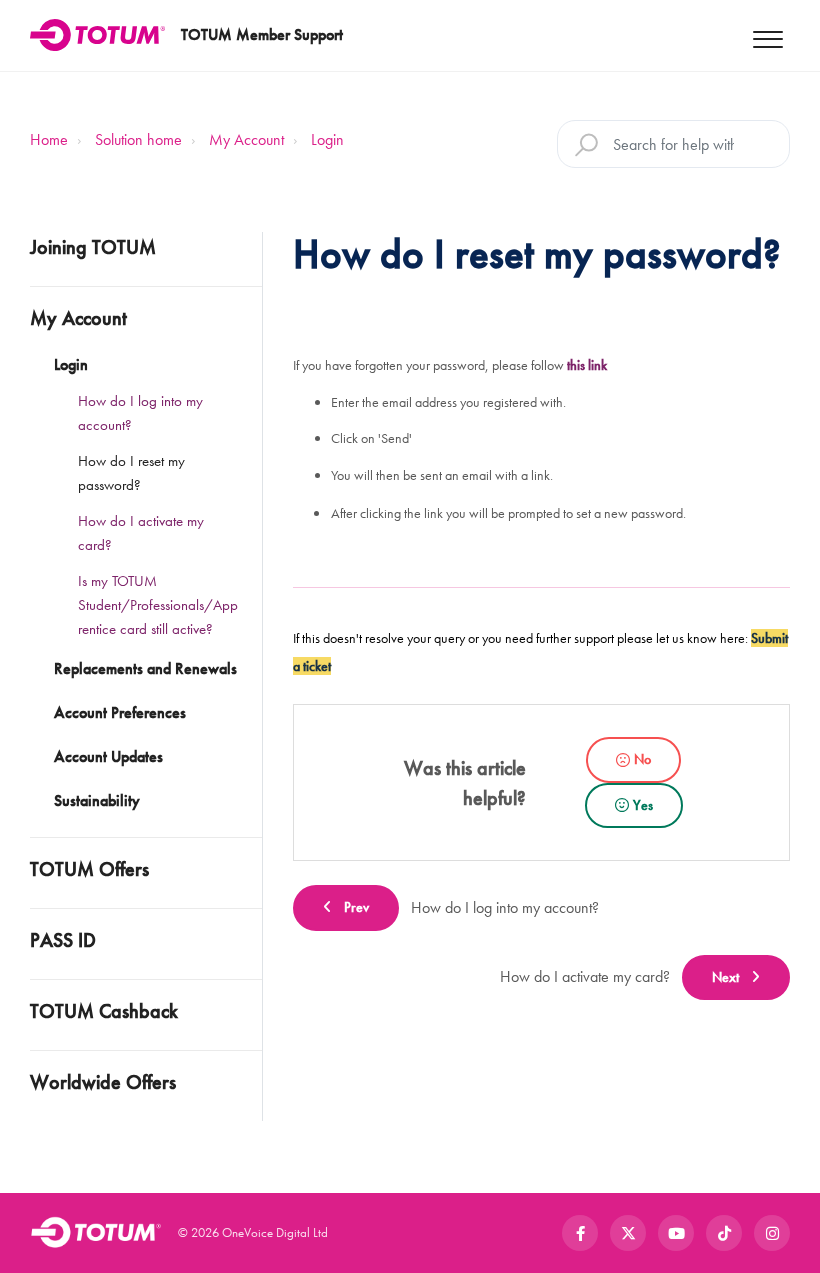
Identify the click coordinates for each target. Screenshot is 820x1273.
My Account (246, 139)
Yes (643, 805)
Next (725, 977)
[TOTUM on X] (628, 1233)
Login (327, 139)
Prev (356, 907)
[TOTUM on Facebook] (580, 1233)
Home (49, 139)
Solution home (138, 139)
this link (587, 365)
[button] (767, 35)
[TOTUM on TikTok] (724, 1233)
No (642, 759)
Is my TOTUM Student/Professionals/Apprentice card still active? (158, 605)
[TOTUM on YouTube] (676, 1233)
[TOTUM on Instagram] (772, 1233)
